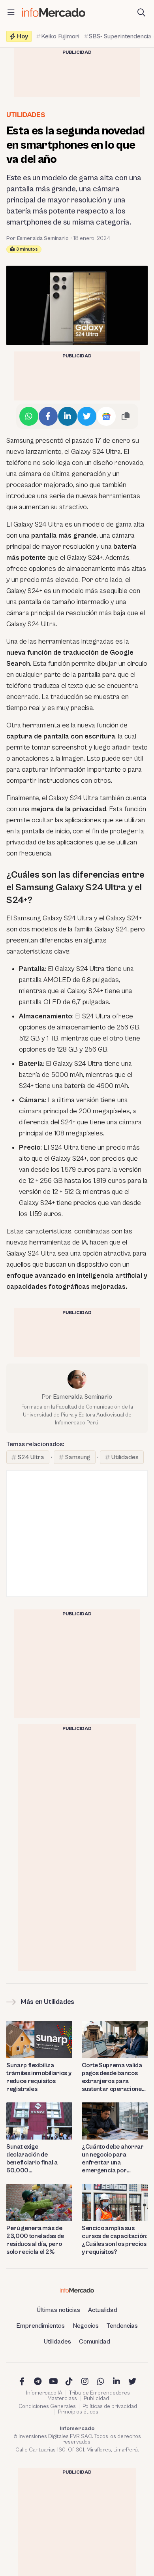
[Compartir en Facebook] (48, 416)
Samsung (78, 1457)
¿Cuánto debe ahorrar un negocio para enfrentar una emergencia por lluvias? (113, 2159)
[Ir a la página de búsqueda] (141, 13)
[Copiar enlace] (126, 416)
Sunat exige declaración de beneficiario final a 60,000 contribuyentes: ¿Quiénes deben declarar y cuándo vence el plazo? (32, 2159)
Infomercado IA (44, 2393)
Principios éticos (78, 2412)
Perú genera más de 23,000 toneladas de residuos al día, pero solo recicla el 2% (35, 2240)
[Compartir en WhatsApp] (29, 416)
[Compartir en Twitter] (87, 416)
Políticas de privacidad (110, 2406)
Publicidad (96, 2398)
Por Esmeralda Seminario (38, 238)
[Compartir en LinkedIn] (68, 416)
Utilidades (26, 115)
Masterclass (62, 2398)
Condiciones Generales (47, 2406)
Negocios (86, 2326)
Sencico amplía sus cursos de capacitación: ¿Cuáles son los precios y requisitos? (115, 2240)
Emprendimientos (40, 2326)
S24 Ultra (31, 1457)
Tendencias (122, 2326)
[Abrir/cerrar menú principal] (11, 13)
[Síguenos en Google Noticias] (106, 416)
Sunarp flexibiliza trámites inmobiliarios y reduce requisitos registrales (39, 2077)
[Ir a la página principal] (54, 12)
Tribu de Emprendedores (100, 2393)
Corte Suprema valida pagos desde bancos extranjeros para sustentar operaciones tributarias (113, 2077)
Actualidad (103, 2310)
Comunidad (95, 2342)
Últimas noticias (58, 2310)
